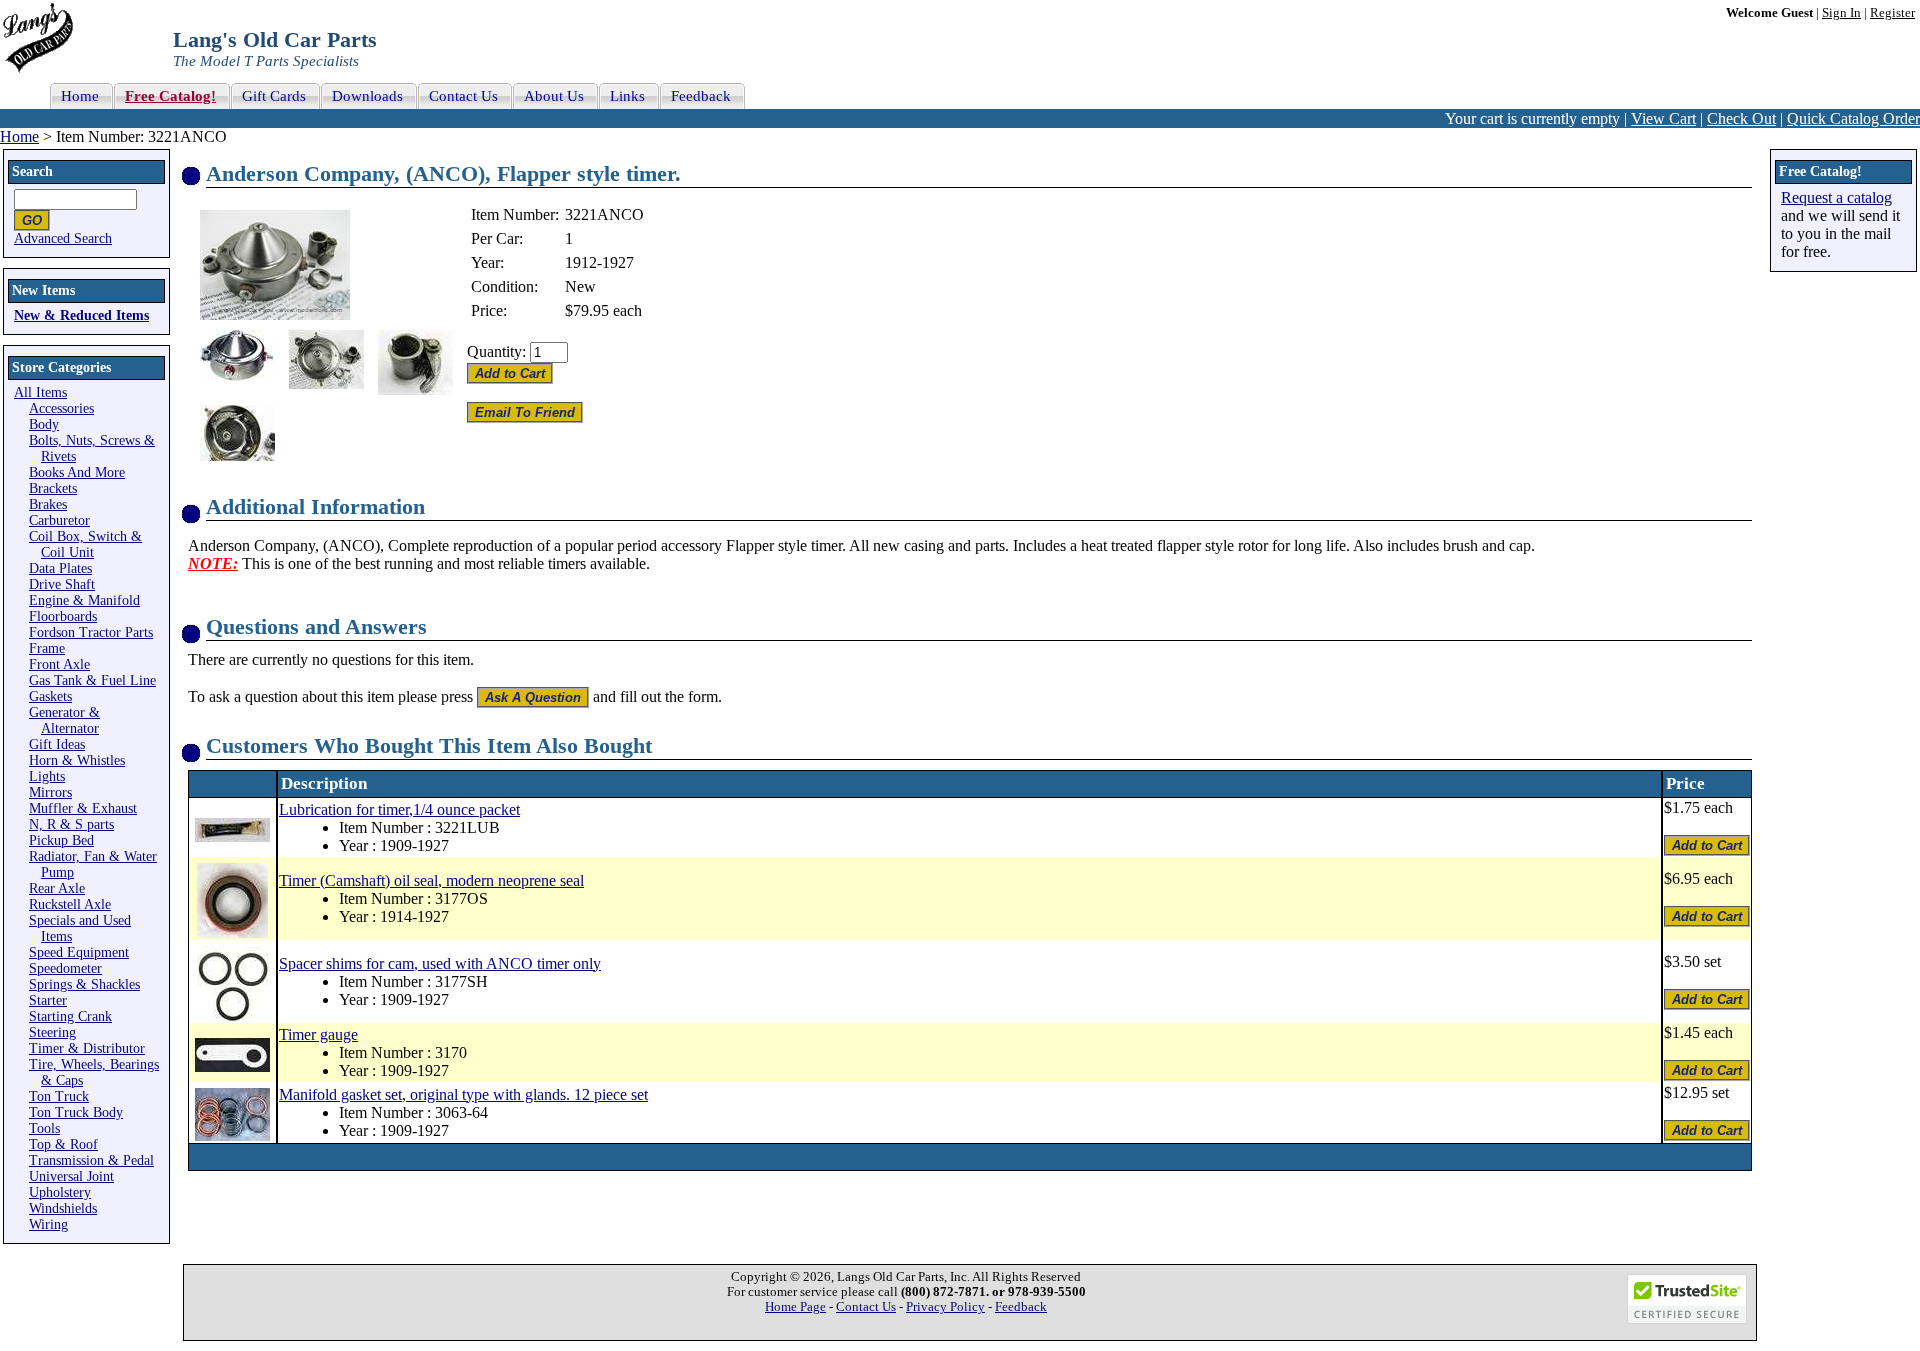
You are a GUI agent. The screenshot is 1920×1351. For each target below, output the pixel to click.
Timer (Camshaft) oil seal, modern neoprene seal (431, 880)
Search (32, 171)
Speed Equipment (79, 952)
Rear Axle (57, 888)
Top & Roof (63, 1144)
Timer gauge (318, 1034)
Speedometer (65, 968)
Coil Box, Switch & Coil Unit (85, 544)
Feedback (1021, 1307)
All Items (40, 392)
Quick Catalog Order (1853, 118)
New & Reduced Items (81, 315)
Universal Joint (71, 1176)
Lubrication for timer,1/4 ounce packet (399, 809)
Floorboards (63, 616)
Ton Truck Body (76, 1112)
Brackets (53, 488)
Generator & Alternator (64, 720)
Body (44, 424)
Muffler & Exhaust (83, 808)
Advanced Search (63, 238)
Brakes (48, 504)
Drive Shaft (62, 584)
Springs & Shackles (84, 984)
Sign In (1841, 13)
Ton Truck (59, 1096)
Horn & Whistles (77, 760)
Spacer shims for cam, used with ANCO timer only (440, 963)
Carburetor (59, 520)
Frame (47, 648)
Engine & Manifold (84, 600)
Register (1892, 13)
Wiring (48, 1224)
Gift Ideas (57, 744)
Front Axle (59, 664)
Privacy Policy (945, 1307)
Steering (52, 1032)
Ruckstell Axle (70, 904)
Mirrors (50, 792)
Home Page (795, 1307)
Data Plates (60, 568)
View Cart (1663, 118)
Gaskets (50, 696)
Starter (48, 1000)
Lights (47, 776)
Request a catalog (1836, 197)
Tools (44, 1128)
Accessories (61, 408)
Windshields (63, 1208)
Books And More (77, 472)
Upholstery (60, 1192)
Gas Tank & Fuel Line (92, 680)
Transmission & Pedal (91, 1160)
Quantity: (496, 351)
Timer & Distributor (87, 1048)
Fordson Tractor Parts (91, 632)
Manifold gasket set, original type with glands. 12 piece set (463, 1094)
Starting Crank (70, 1016)
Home (19, 136)
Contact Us (866, 1307)
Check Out (1741, 118)
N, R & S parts (71, 824)
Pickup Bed (61, 840)
